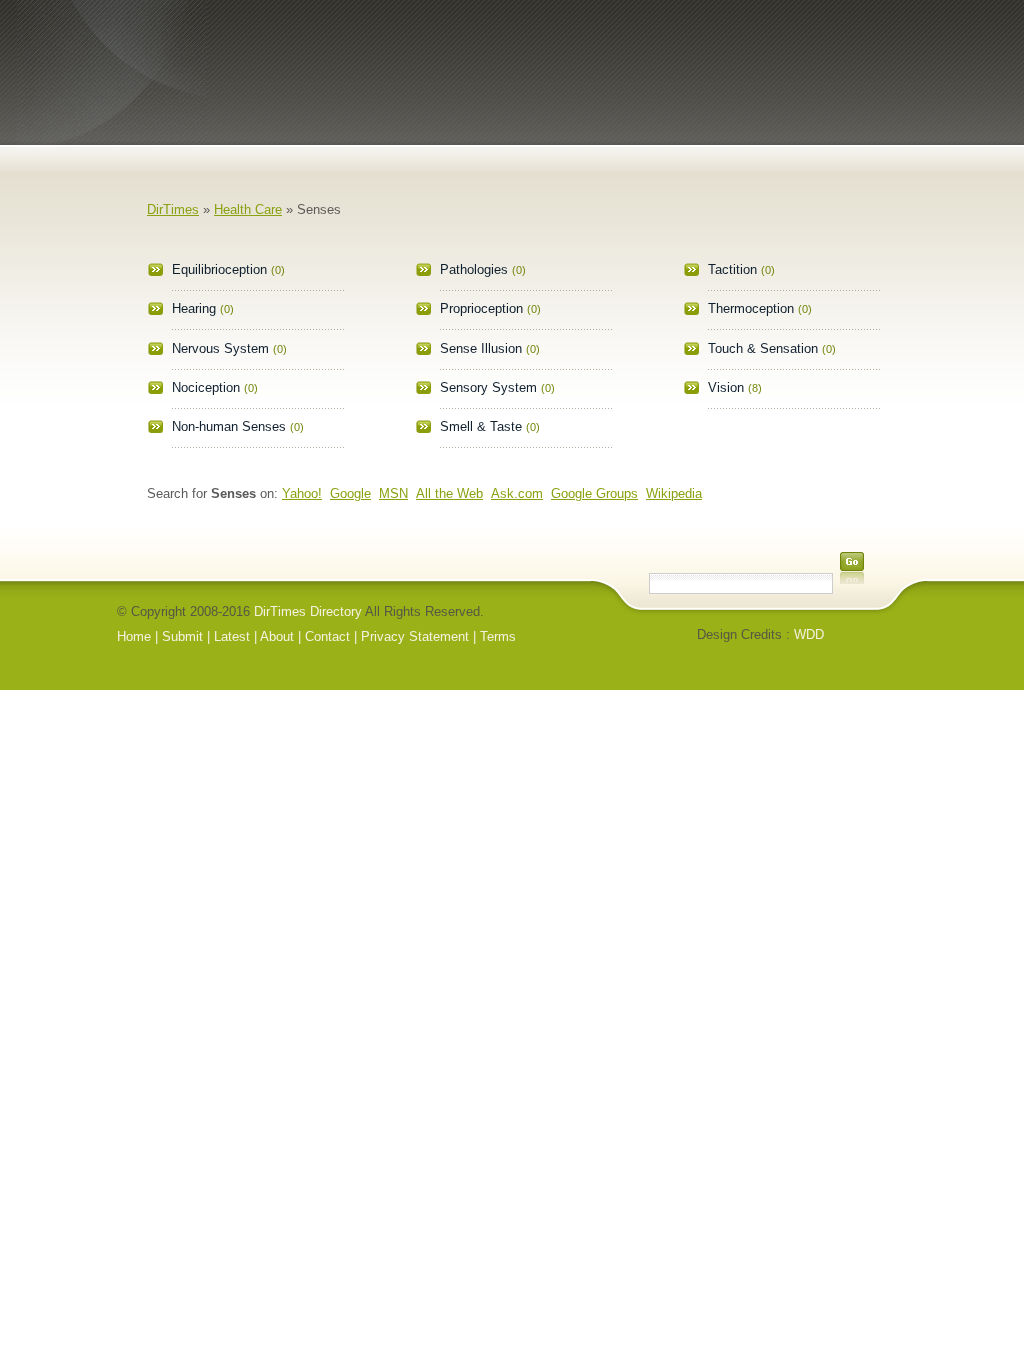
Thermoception (751, 308)
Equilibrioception (219, 269)
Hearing (194, 308)
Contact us (855, 136)
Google (350, 493)
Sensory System (488, 387)
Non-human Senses (229, 426)
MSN (393, 493)
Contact (327, 636)
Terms (498, 636)
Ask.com (517, 493)
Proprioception (481, 308)
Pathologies (474, 269)
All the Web (449, 493)
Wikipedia (674, 493)
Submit (563, 136)
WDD (809, 634)
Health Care (248, 209)
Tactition (732, 269)
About (660, 136)
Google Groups (594, 493)
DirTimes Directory (308, 611)
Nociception (206, 387)
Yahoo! (302, 493)
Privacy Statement (415, 636)
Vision (726, 387)
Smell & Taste (481, 426)
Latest (757, 136)
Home (466, 136)
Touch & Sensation (763, 348)
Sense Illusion (481, 348)
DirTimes (173, 209)
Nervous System (220, 348)
